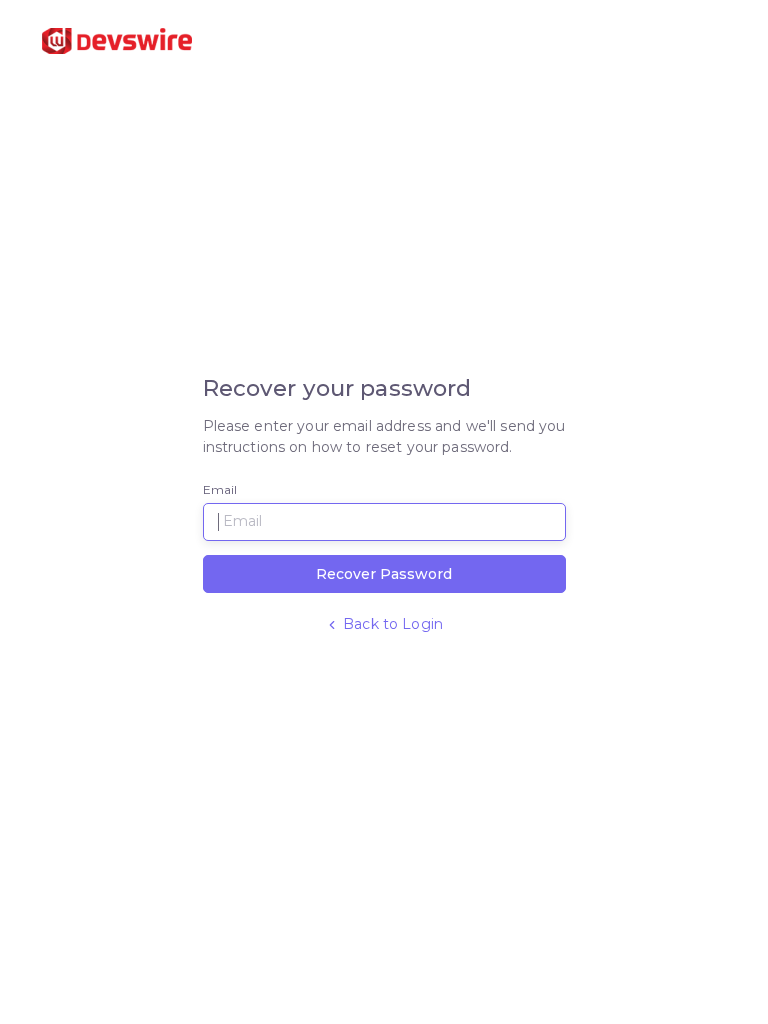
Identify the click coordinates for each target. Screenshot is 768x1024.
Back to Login (391, 624)
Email (220, 489)
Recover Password (384, 574)
